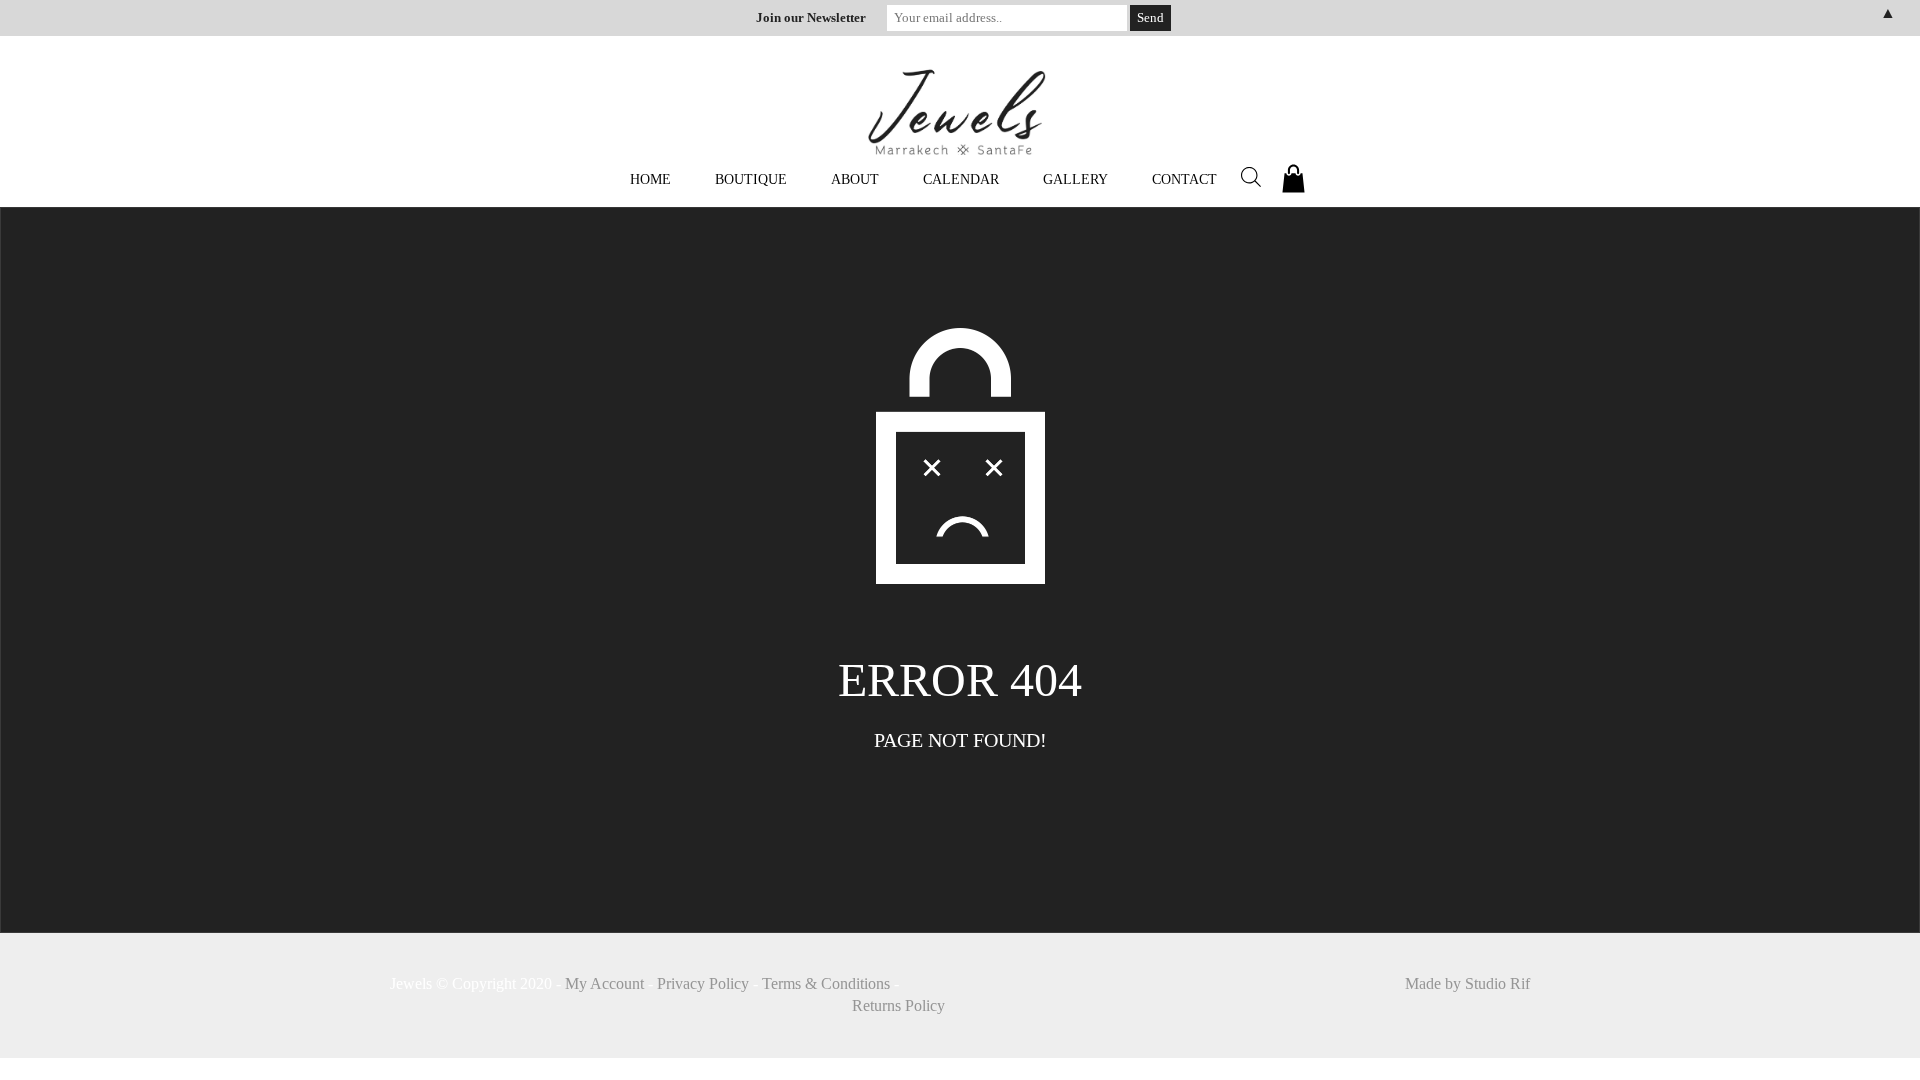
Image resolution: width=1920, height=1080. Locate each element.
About (855, 179)
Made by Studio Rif (1467, 983)
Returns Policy (898, 1005)
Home (650, 179)
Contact (1184, 179)
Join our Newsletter (811, 17)
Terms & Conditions (826, 983)
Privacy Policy (703, 983)
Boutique (751, 179)
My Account (604, 983)
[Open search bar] (1251, 177)
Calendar (961, 179)
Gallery (1075, 179)
